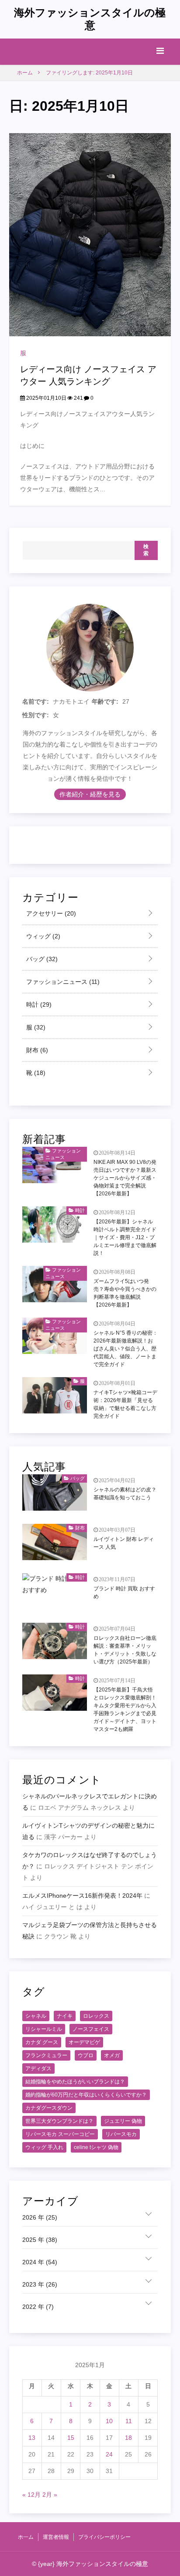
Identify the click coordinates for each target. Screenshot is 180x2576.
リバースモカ (121, 2134)
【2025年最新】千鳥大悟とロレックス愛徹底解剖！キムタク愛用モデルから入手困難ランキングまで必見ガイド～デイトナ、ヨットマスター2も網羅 (125, 1709)
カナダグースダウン (49, 2108)
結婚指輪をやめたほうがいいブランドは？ (75, 2082)
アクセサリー (50, 913)
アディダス (38, 2069)
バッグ (41, 959)
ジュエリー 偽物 (123, 2121)
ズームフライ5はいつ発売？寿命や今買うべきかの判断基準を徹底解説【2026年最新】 (125, 1293)
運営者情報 (56, 2537)
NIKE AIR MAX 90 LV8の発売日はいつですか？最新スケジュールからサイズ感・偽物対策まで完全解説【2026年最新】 (125, 1178)
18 (128, 2438)
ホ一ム (26, 2537)
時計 (38, 1004)
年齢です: (105, 701)
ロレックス (96, 2016)
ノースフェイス (91, 2029)
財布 (36, 1050)
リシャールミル (44, 2029)
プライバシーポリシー (104, 2537)
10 (109, 2421)
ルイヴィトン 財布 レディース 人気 (124, 1543)
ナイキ (65, 2016)
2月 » (50, 2495)
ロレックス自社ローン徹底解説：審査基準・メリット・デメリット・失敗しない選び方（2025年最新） (125, 1650)
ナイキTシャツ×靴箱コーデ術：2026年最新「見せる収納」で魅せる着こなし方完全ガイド (125, 1404)
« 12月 (31, 2495)
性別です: (36, 715)
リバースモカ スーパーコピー (60, 2134)
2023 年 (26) (40, 2284)
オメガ (112, 2055)
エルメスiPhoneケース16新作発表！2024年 (82, 1896)
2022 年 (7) (38, 2307)
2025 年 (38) (40, 2240)
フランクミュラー (46, 2055)
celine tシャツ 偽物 (96, 2147)
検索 (146, 550)
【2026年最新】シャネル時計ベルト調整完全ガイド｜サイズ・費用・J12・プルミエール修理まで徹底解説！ (125, 1237)
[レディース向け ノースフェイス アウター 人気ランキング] (90, 234)
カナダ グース (42, 2042)
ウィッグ (42, 936)
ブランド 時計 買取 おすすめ (124, 1593)
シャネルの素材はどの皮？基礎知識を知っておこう (125, 1494)
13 (32, 2438)
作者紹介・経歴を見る (90, 794)
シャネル (36, 2016)
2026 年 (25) (40, 2217)
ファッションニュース (62, 982)
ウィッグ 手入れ (44, 2147)
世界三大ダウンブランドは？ (59, 2121)
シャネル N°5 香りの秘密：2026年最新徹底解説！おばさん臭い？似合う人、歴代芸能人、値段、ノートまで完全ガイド (126, 1349)
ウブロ (86, 2055)
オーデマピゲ (84, 2042)
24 (109, 2454)
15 (71, 2438)
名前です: (36, 701)
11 (129, 2421)
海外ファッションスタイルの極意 (90, 19)
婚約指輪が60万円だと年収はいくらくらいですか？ (86, 2095)
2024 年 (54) (40, 2262)
